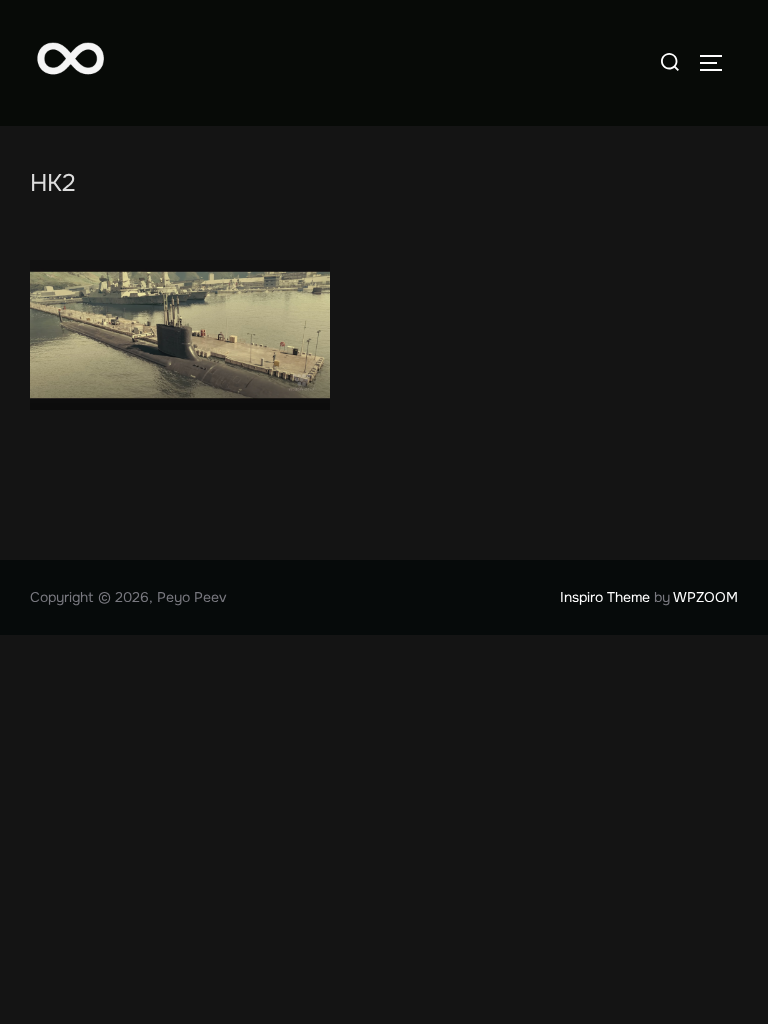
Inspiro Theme (605, 597)
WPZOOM (705, 597)
